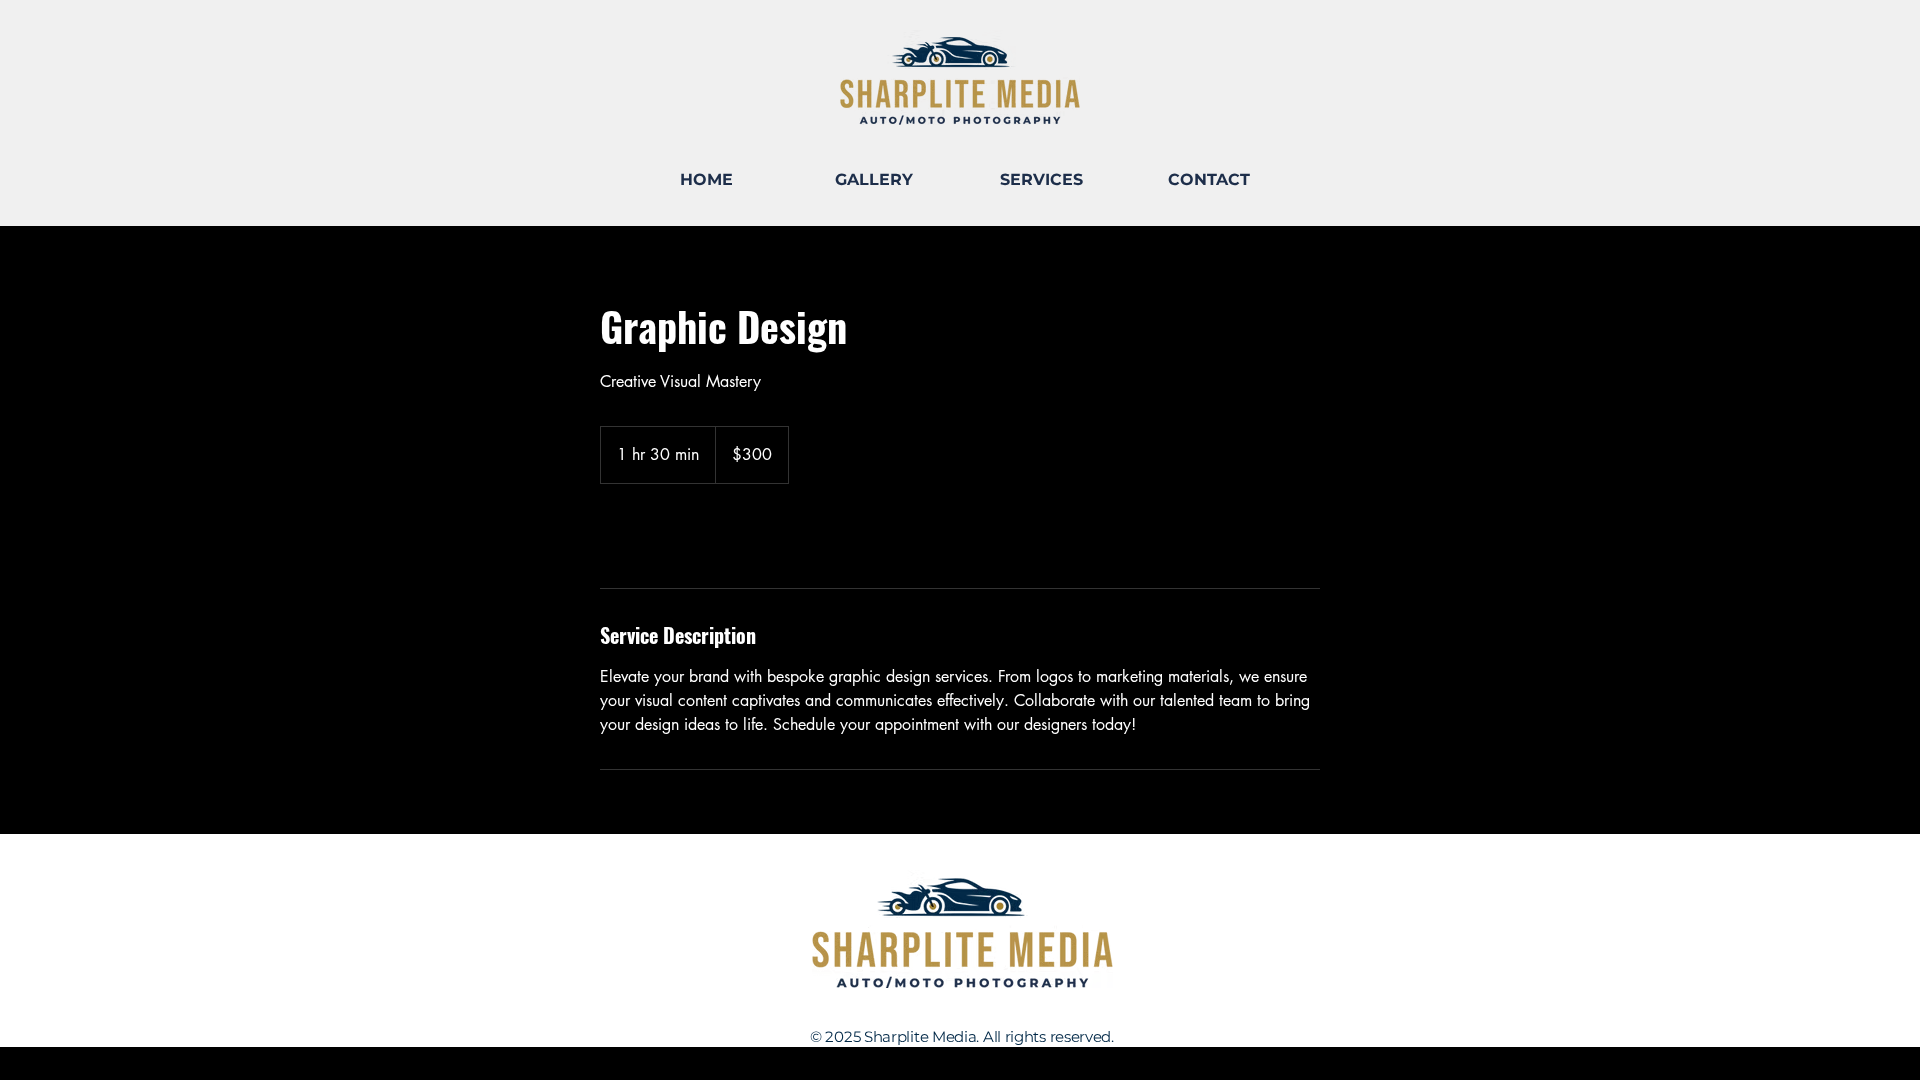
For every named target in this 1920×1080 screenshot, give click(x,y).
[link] (666, 536)
